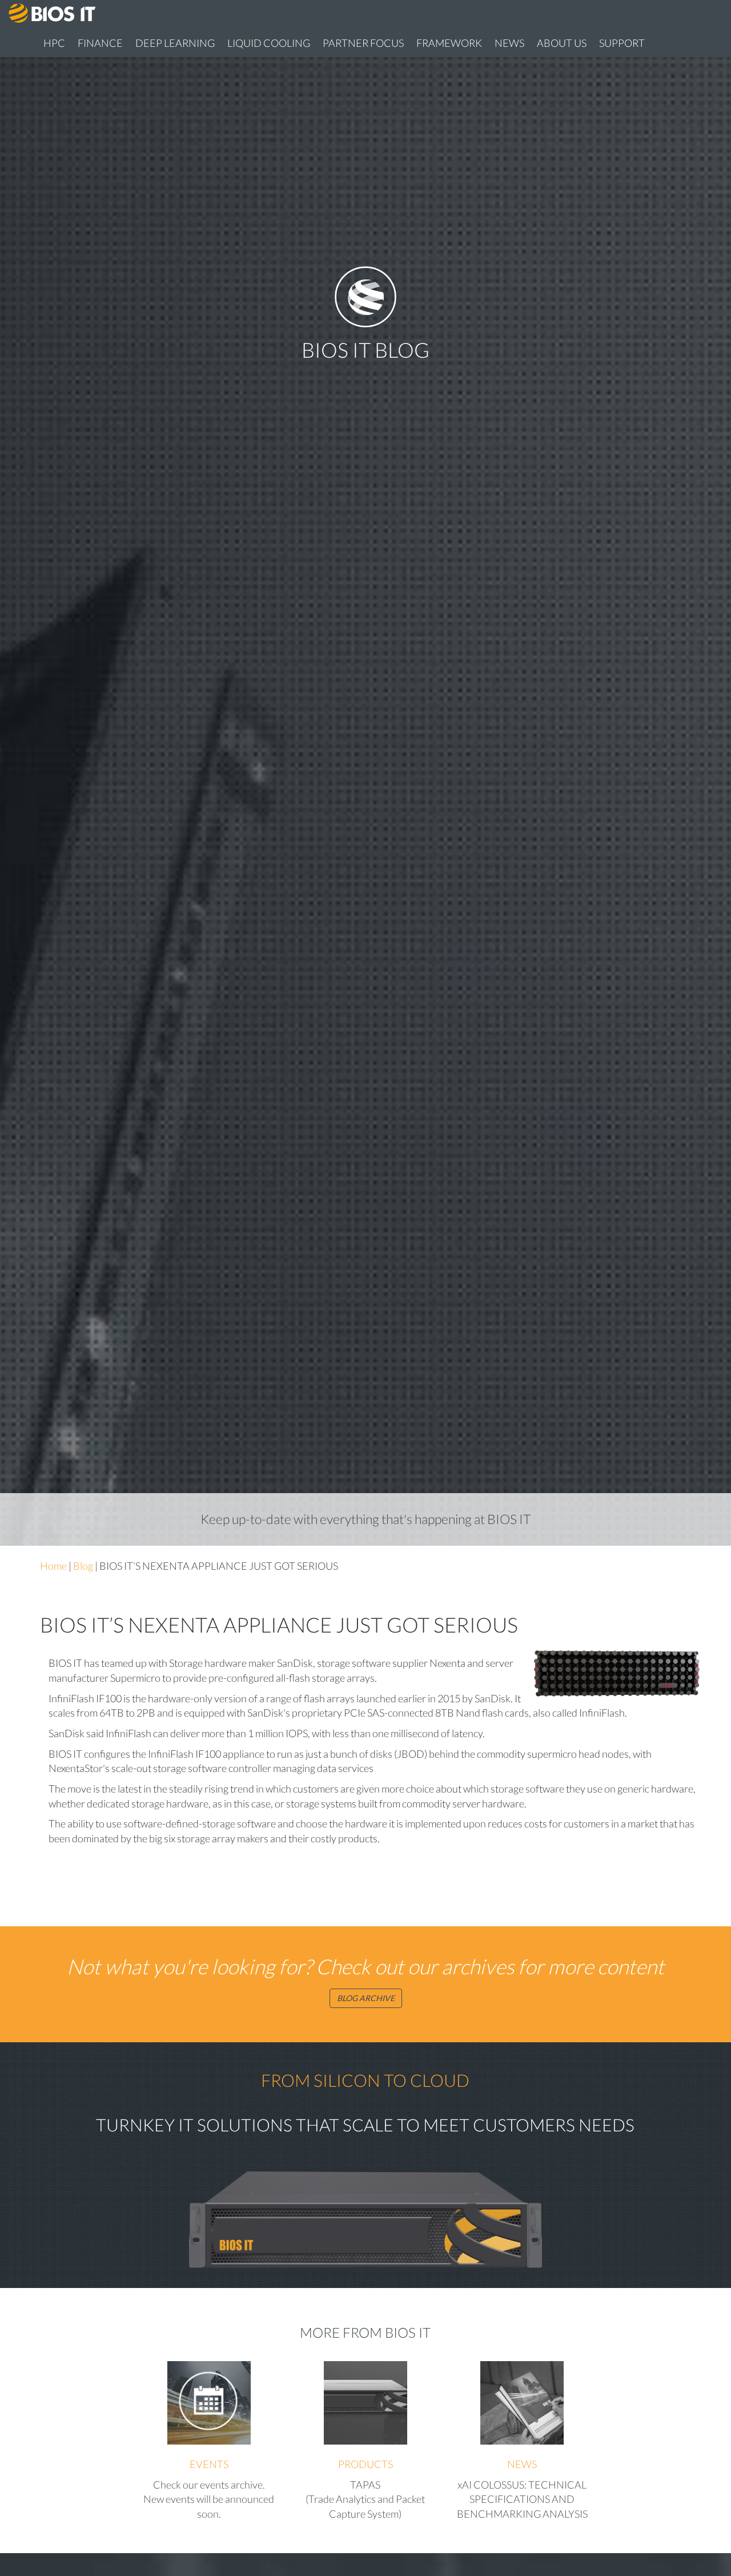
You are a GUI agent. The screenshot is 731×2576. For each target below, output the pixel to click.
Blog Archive (366, 1998)
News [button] (509, 43)
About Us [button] (562, 43)
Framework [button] (449, 43)
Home (53, 1566)
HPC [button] (54, 43)
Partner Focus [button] (363, 43)
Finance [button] (100, 43)
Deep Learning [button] (175, 43)
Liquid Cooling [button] (269, 43)
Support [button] (622, 43)
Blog (83, 1566)
